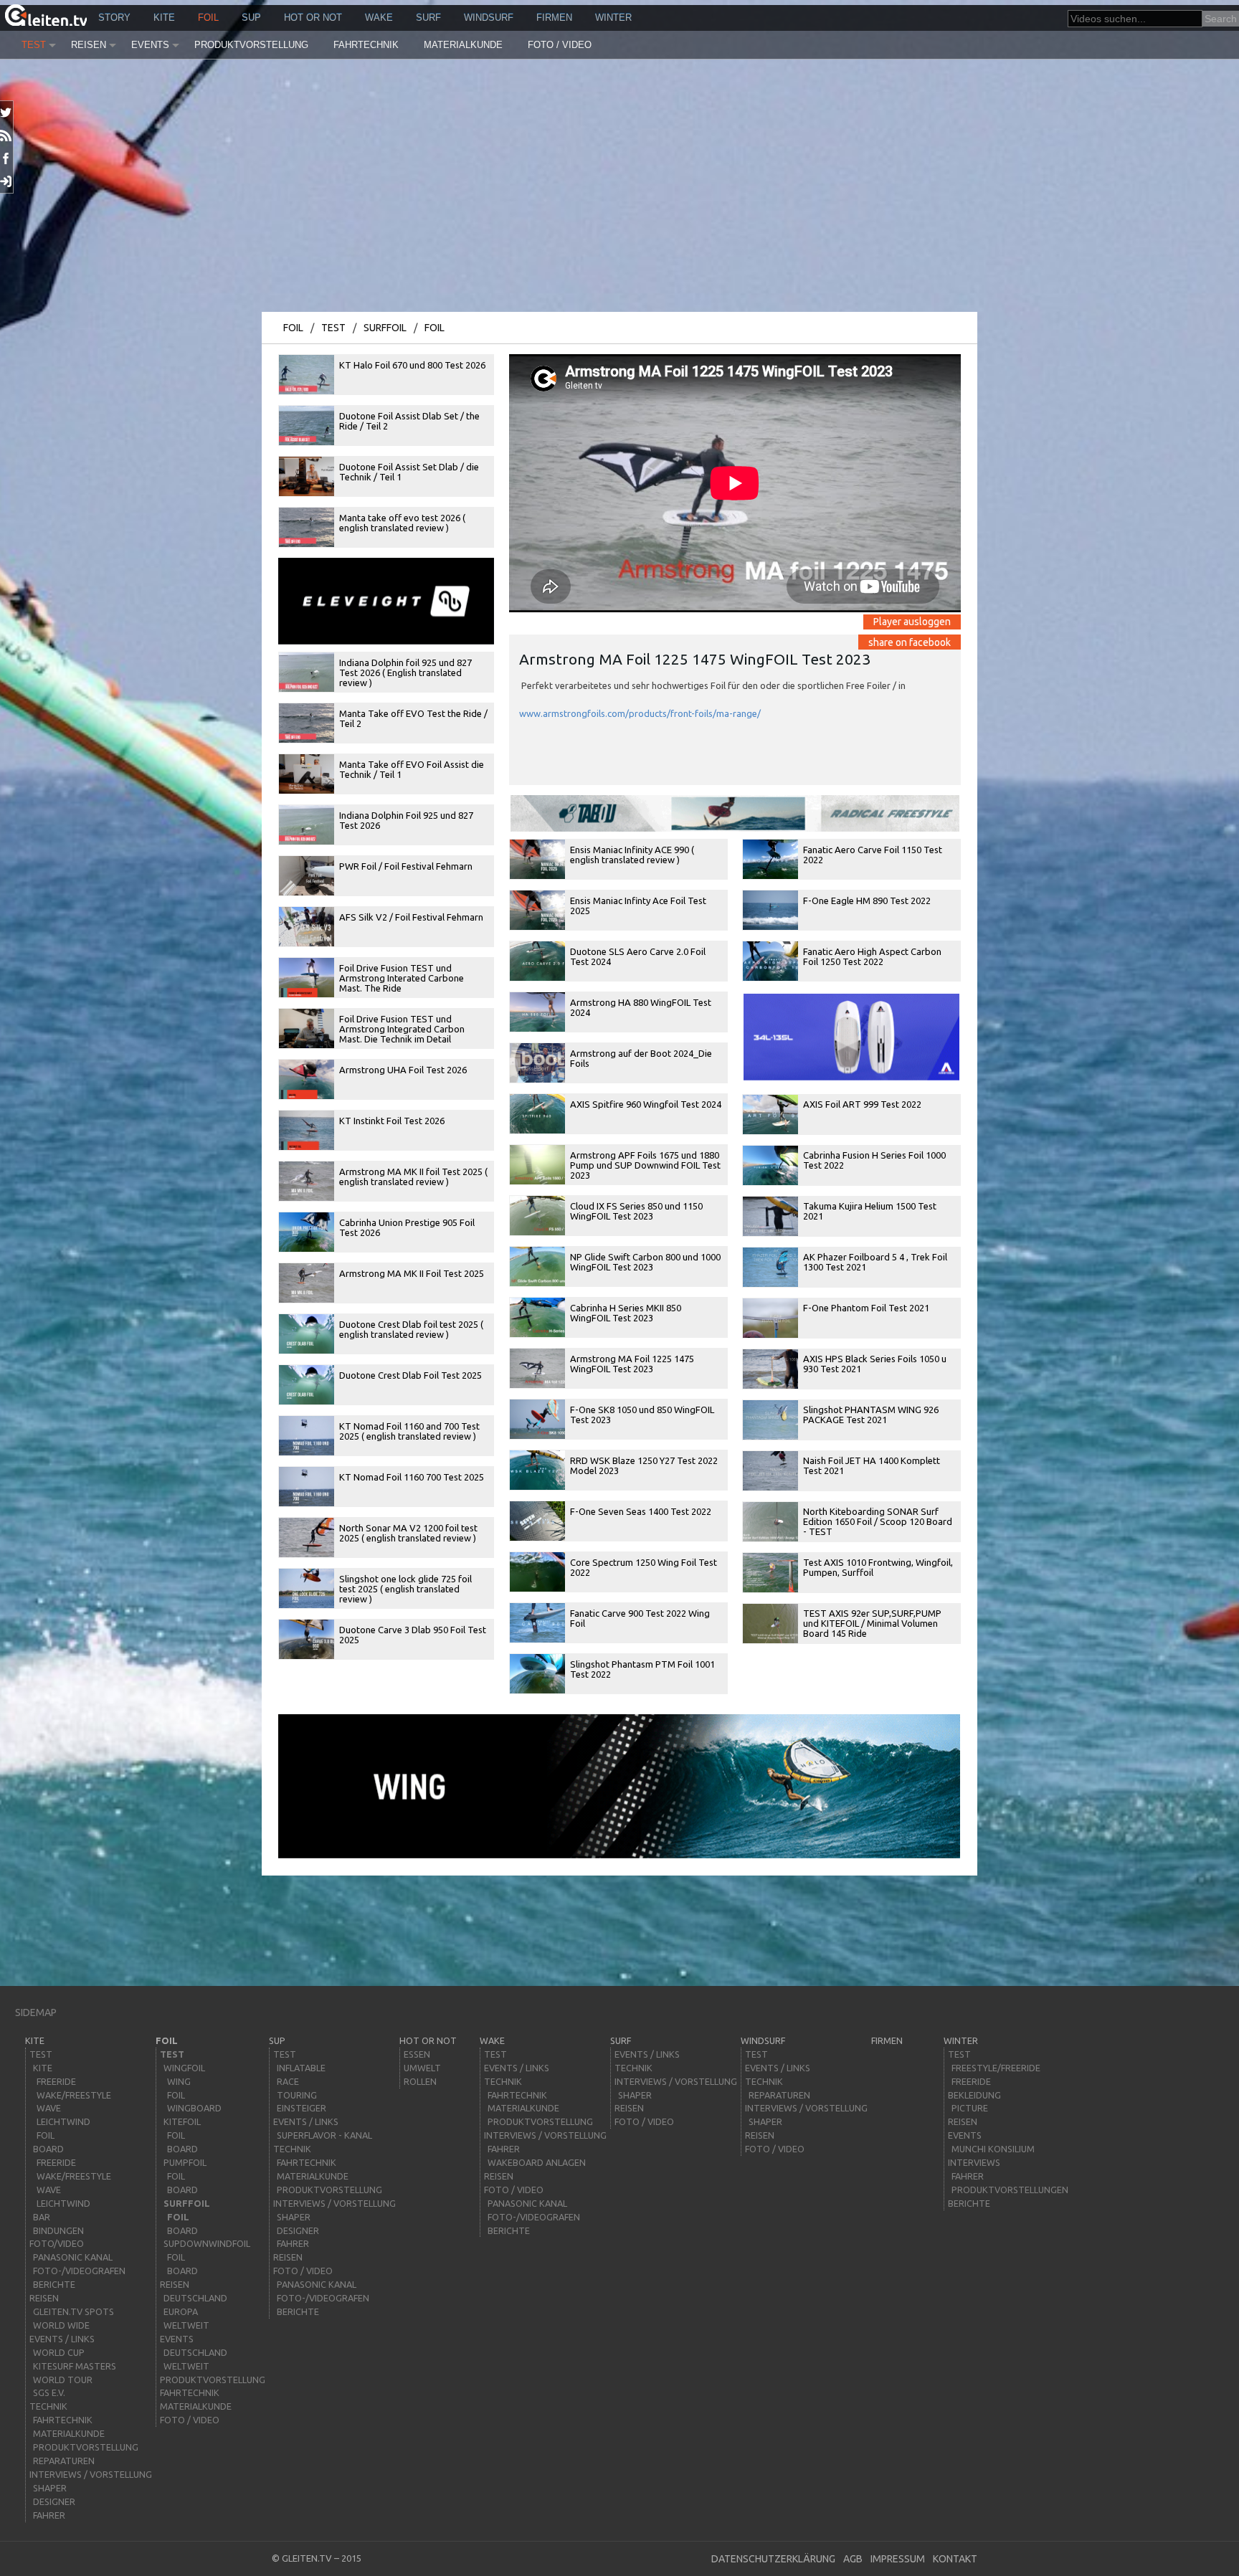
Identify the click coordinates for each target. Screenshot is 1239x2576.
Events (150, 45)
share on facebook (910, 642)
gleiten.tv (307, 2558)
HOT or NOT (313, 18)
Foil (208, 18)
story (114, 18)
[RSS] (7, 136)
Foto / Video (560, 45)
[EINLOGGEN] (7, 181)
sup (251, 18)
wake (379, 18)
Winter (613, 18)
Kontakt (955, 2559)
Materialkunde (463, 45)
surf (428, 18)
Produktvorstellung (251, 45)
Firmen (554, 18)
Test (34, 45)
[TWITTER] (7, 113)
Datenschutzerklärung (773, 2559)
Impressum (898, 2559)
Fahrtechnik (366, 45)
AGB (853, 2559)
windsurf (489, 18)
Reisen (89, 45)
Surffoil (385, 328)
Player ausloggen (912, 622)
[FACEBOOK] (7, 158)
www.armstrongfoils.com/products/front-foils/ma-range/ (640, 713)
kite (164, 18)
